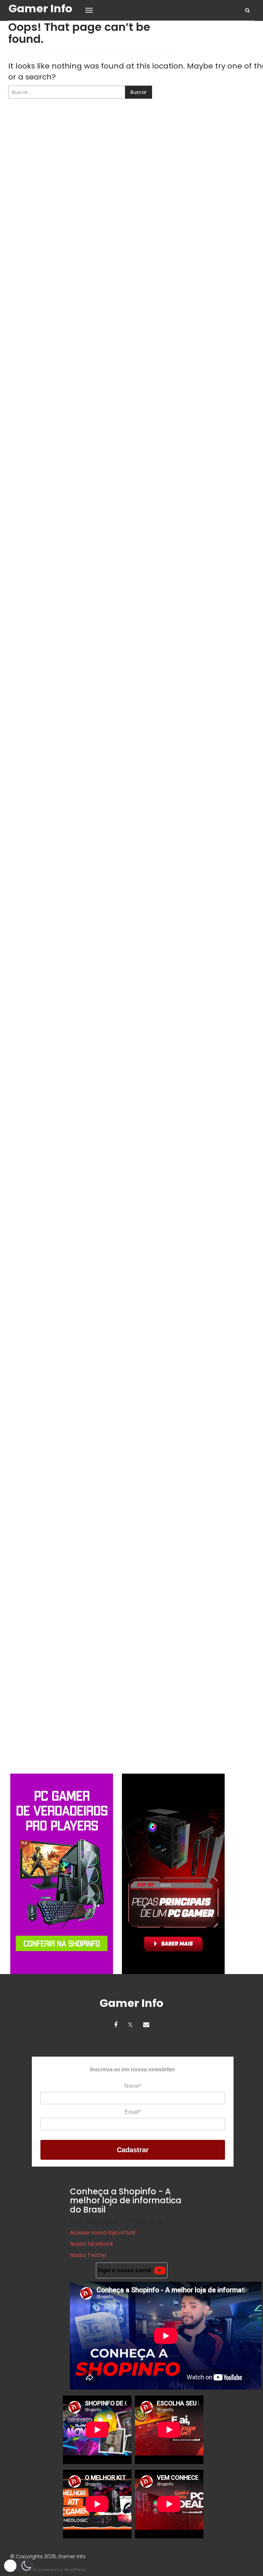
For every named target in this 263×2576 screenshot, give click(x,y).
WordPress (75, 2570)
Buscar (139, 92)
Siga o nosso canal (124, 2270)
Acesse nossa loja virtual (103, 2233)
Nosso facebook (92, 2244)
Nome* (133, 2086)
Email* (133, 2112)
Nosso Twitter (88, 2255)
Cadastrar (133, 2150)
